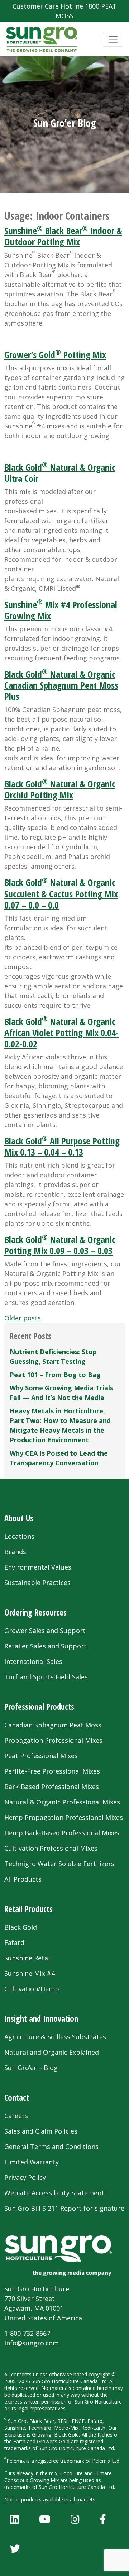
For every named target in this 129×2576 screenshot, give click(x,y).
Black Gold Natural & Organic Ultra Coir (60, 473)
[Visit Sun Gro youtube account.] (45, 2519)
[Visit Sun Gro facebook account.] (103, 2519)
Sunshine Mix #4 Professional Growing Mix (61, 610)
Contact (17, 2098)
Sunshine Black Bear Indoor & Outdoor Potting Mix (63, 236)
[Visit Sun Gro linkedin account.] (15, 2519)
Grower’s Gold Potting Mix (55, 355)
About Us (19, 1518)
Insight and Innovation (41, 2019)
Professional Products (39, 1707)
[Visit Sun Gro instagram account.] (75, 2519)
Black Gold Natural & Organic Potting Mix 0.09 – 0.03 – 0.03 (60, 1245)
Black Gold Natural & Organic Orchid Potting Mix (60, 789)
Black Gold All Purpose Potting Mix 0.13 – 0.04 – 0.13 (62, 1146)
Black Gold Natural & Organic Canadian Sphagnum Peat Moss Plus (61, 685)
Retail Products (28, 1909)
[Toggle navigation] (113, 39)
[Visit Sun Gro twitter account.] (15, 2548)
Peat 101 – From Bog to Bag (55, 1375)
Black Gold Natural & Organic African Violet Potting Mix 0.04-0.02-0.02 (61, 1033)
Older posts (23, 1318)
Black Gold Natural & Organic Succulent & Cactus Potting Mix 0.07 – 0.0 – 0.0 (61, 893)
